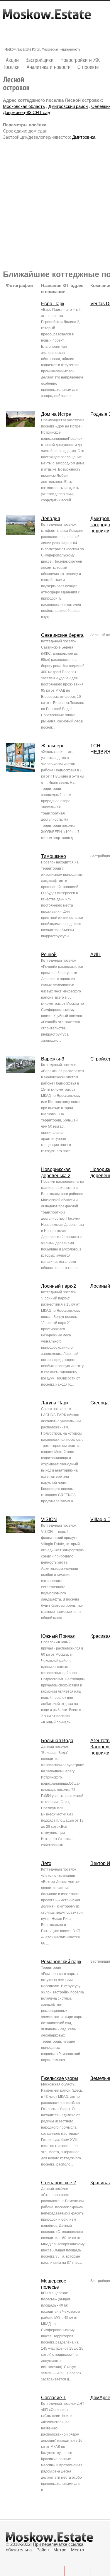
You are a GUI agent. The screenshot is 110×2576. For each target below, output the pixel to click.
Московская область (24, 106)
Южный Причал (58, 1636)
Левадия (51, 519)
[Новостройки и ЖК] (80, 60)
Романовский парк (61, 1962)
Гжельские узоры (60, 2078)
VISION (49, 1519)
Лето (46, 1863)
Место (77, 2550)
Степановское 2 (59, 2183)
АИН (95, 954)
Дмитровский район (68, 106)
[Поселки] (11, 67)
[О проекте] (88, 67)
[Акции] (12, 60)
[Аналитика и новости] (49, 67)
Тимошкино (54, 856)
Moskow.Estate (47, 17)
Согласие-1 (54, 2398)
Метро (60, 2550)
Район (43, 2550)
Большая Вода (57, 1741)
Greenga (99, 1403)
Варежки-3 (53, 1059)
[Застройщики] (40, 60)
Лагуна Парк (55, 1403)
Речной (49, 954)
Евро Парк (53, 304)
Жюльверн (53, 746)
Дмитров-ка (84, 137)
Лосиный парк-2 (59, 1286)
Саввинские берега (62, 635)
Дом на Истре (56, 414)
